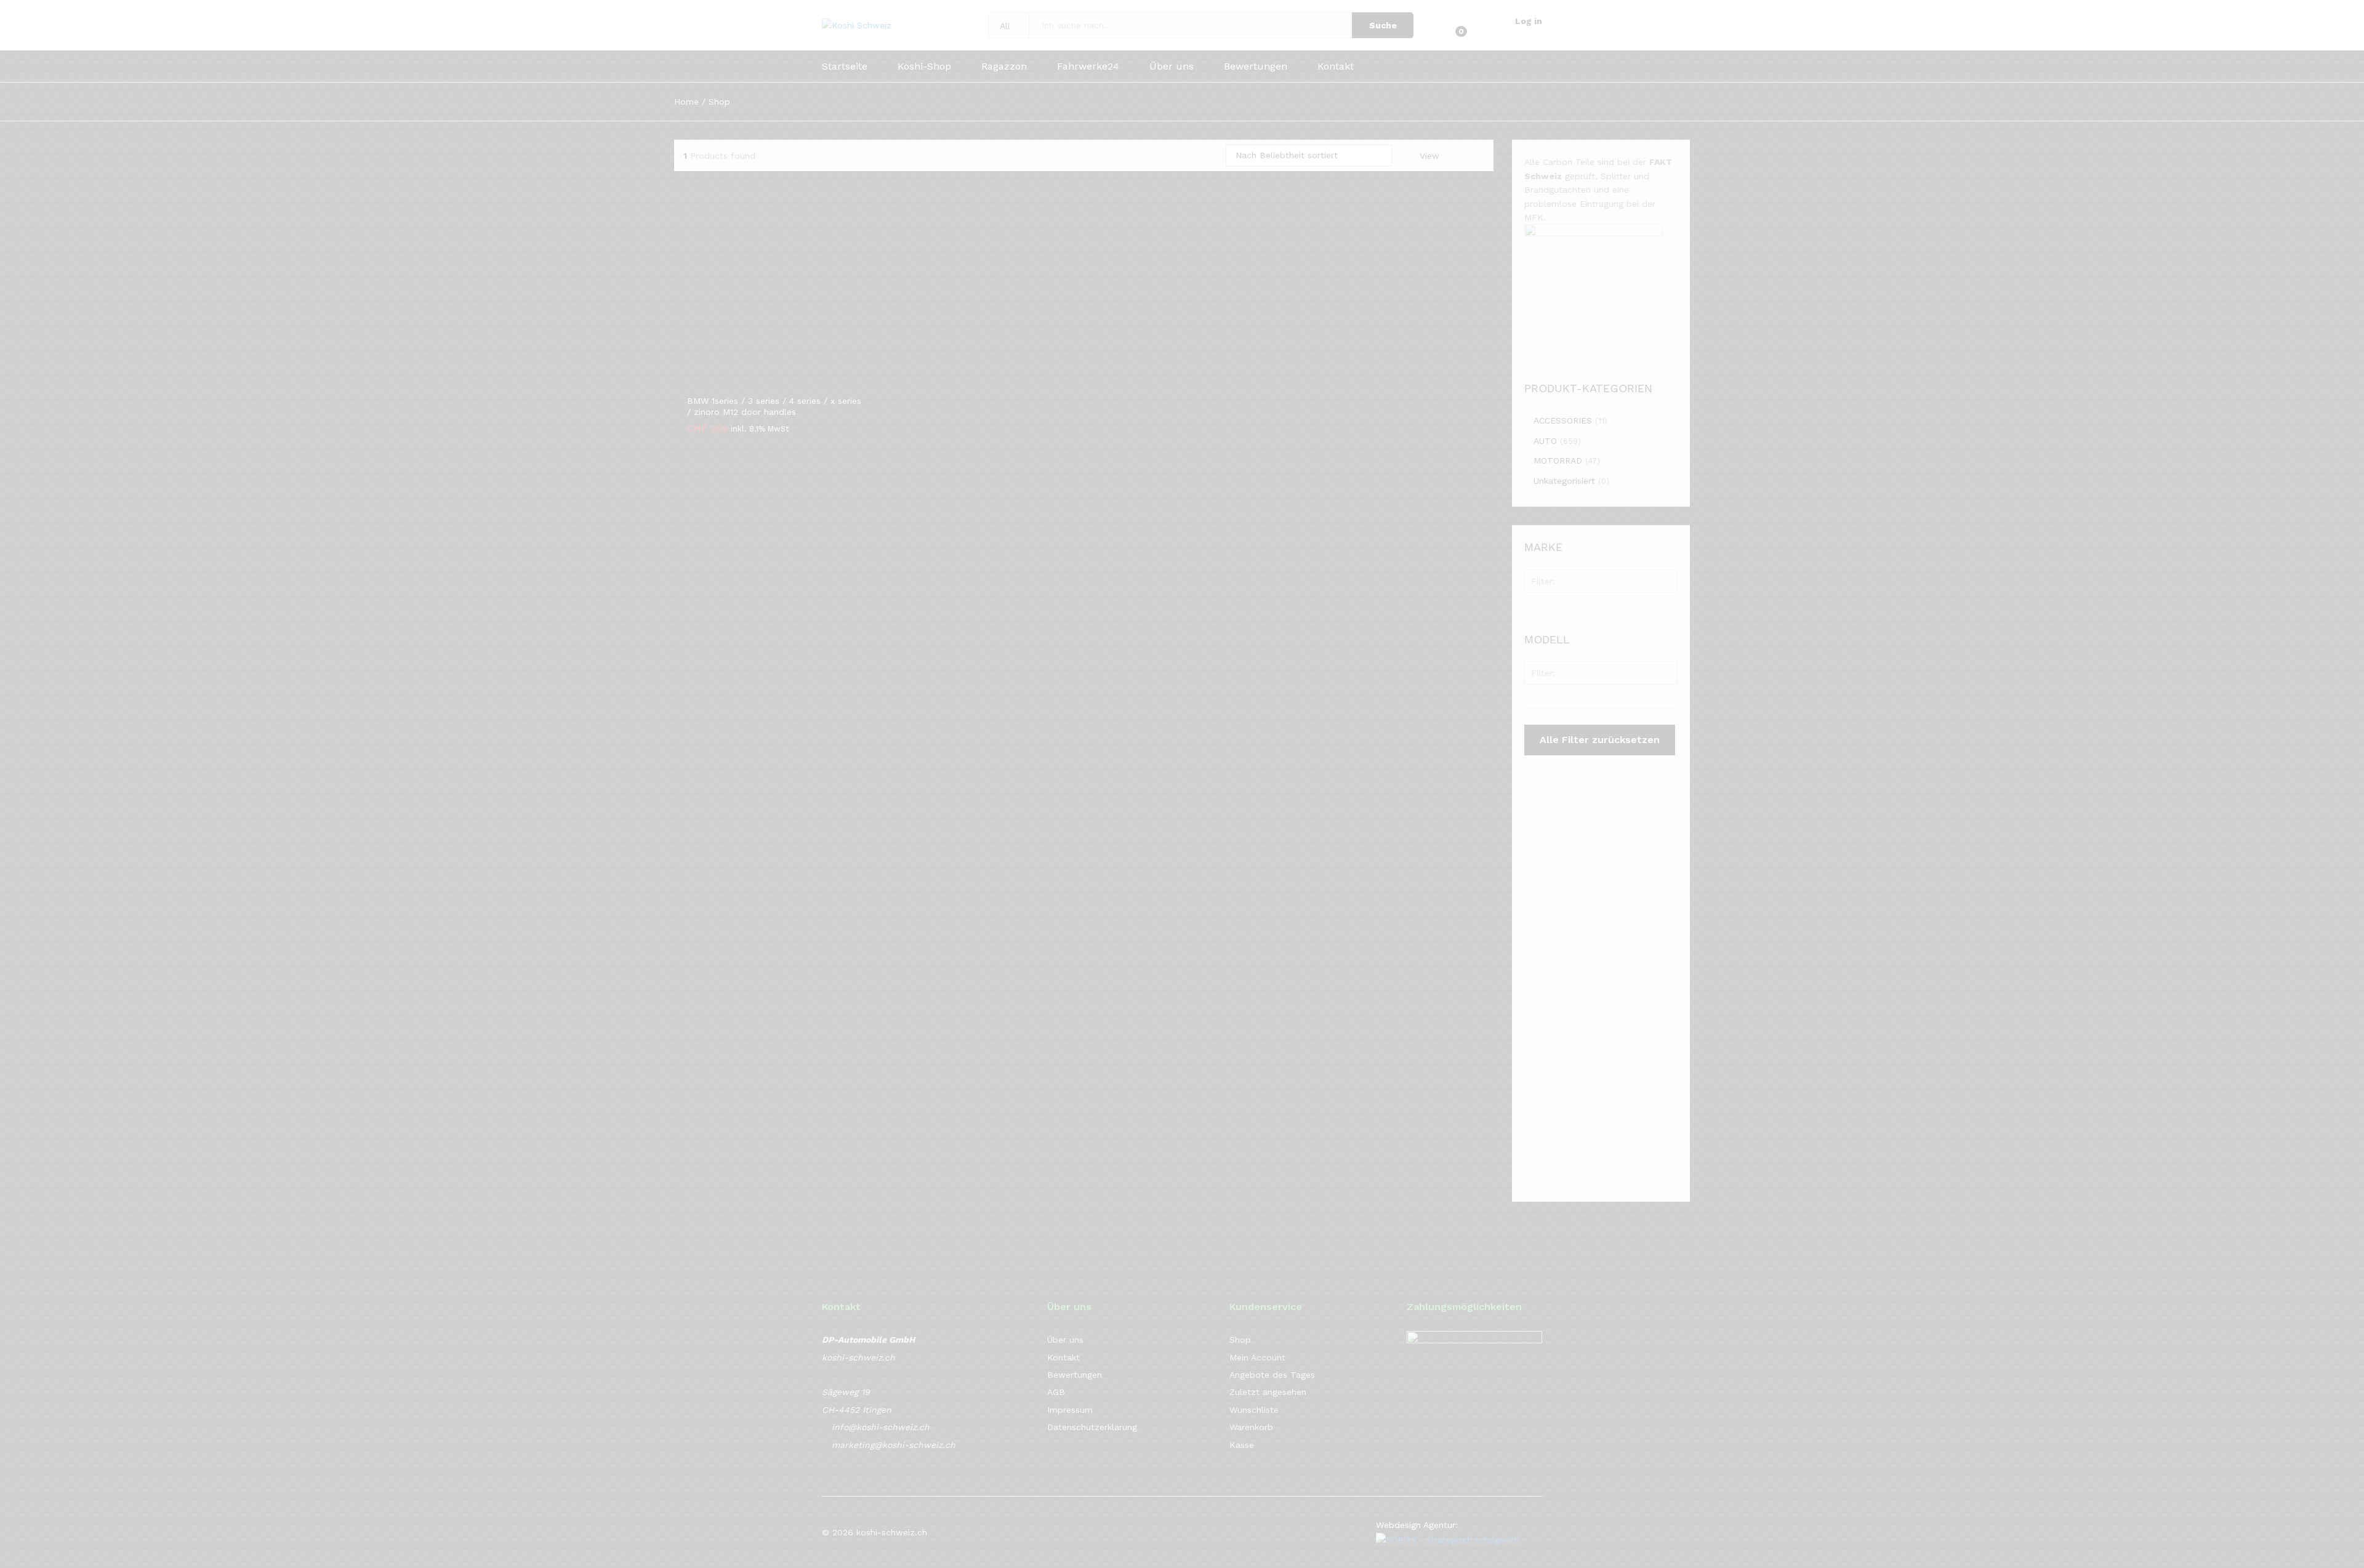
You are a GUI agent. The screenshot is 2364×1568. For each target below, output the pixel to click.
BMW (1545, 609)
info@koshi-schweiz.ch (881, 1427)
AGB (1056, 1392)
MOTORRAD (1558, 460)
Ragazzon (1004, 66)
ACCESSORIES (1563, 420)
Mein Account (1257, 1357)
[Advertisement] (1601, 1002)
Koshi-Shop (924, 66)
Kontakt (1336, 66)
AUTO (1545, 441)
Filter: (1543, 581)
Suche (1383, 25)
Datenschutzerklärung (1092, 1427)
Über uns (1172, 66)
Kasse (1242, 1445)
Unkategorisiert (1564, 481)
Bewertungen (1256, 66)
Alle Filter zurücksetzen (1600, 740)
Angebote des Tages (1272, 1375)
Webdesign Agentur (1416, 1525)
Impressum (1070, 1410)
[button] (762, 380)
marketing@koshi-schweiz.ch (894, 1445)
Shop (1240, 1340)
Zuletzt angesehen (1268, 1392)
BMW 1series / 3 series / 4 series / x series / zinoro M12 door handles (774, 406)
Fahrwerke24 (1088, 66)
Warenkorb (1251, 1427)
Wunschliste (1254, 1410)
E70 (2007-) (1560, 701)
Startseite (845, 66)
